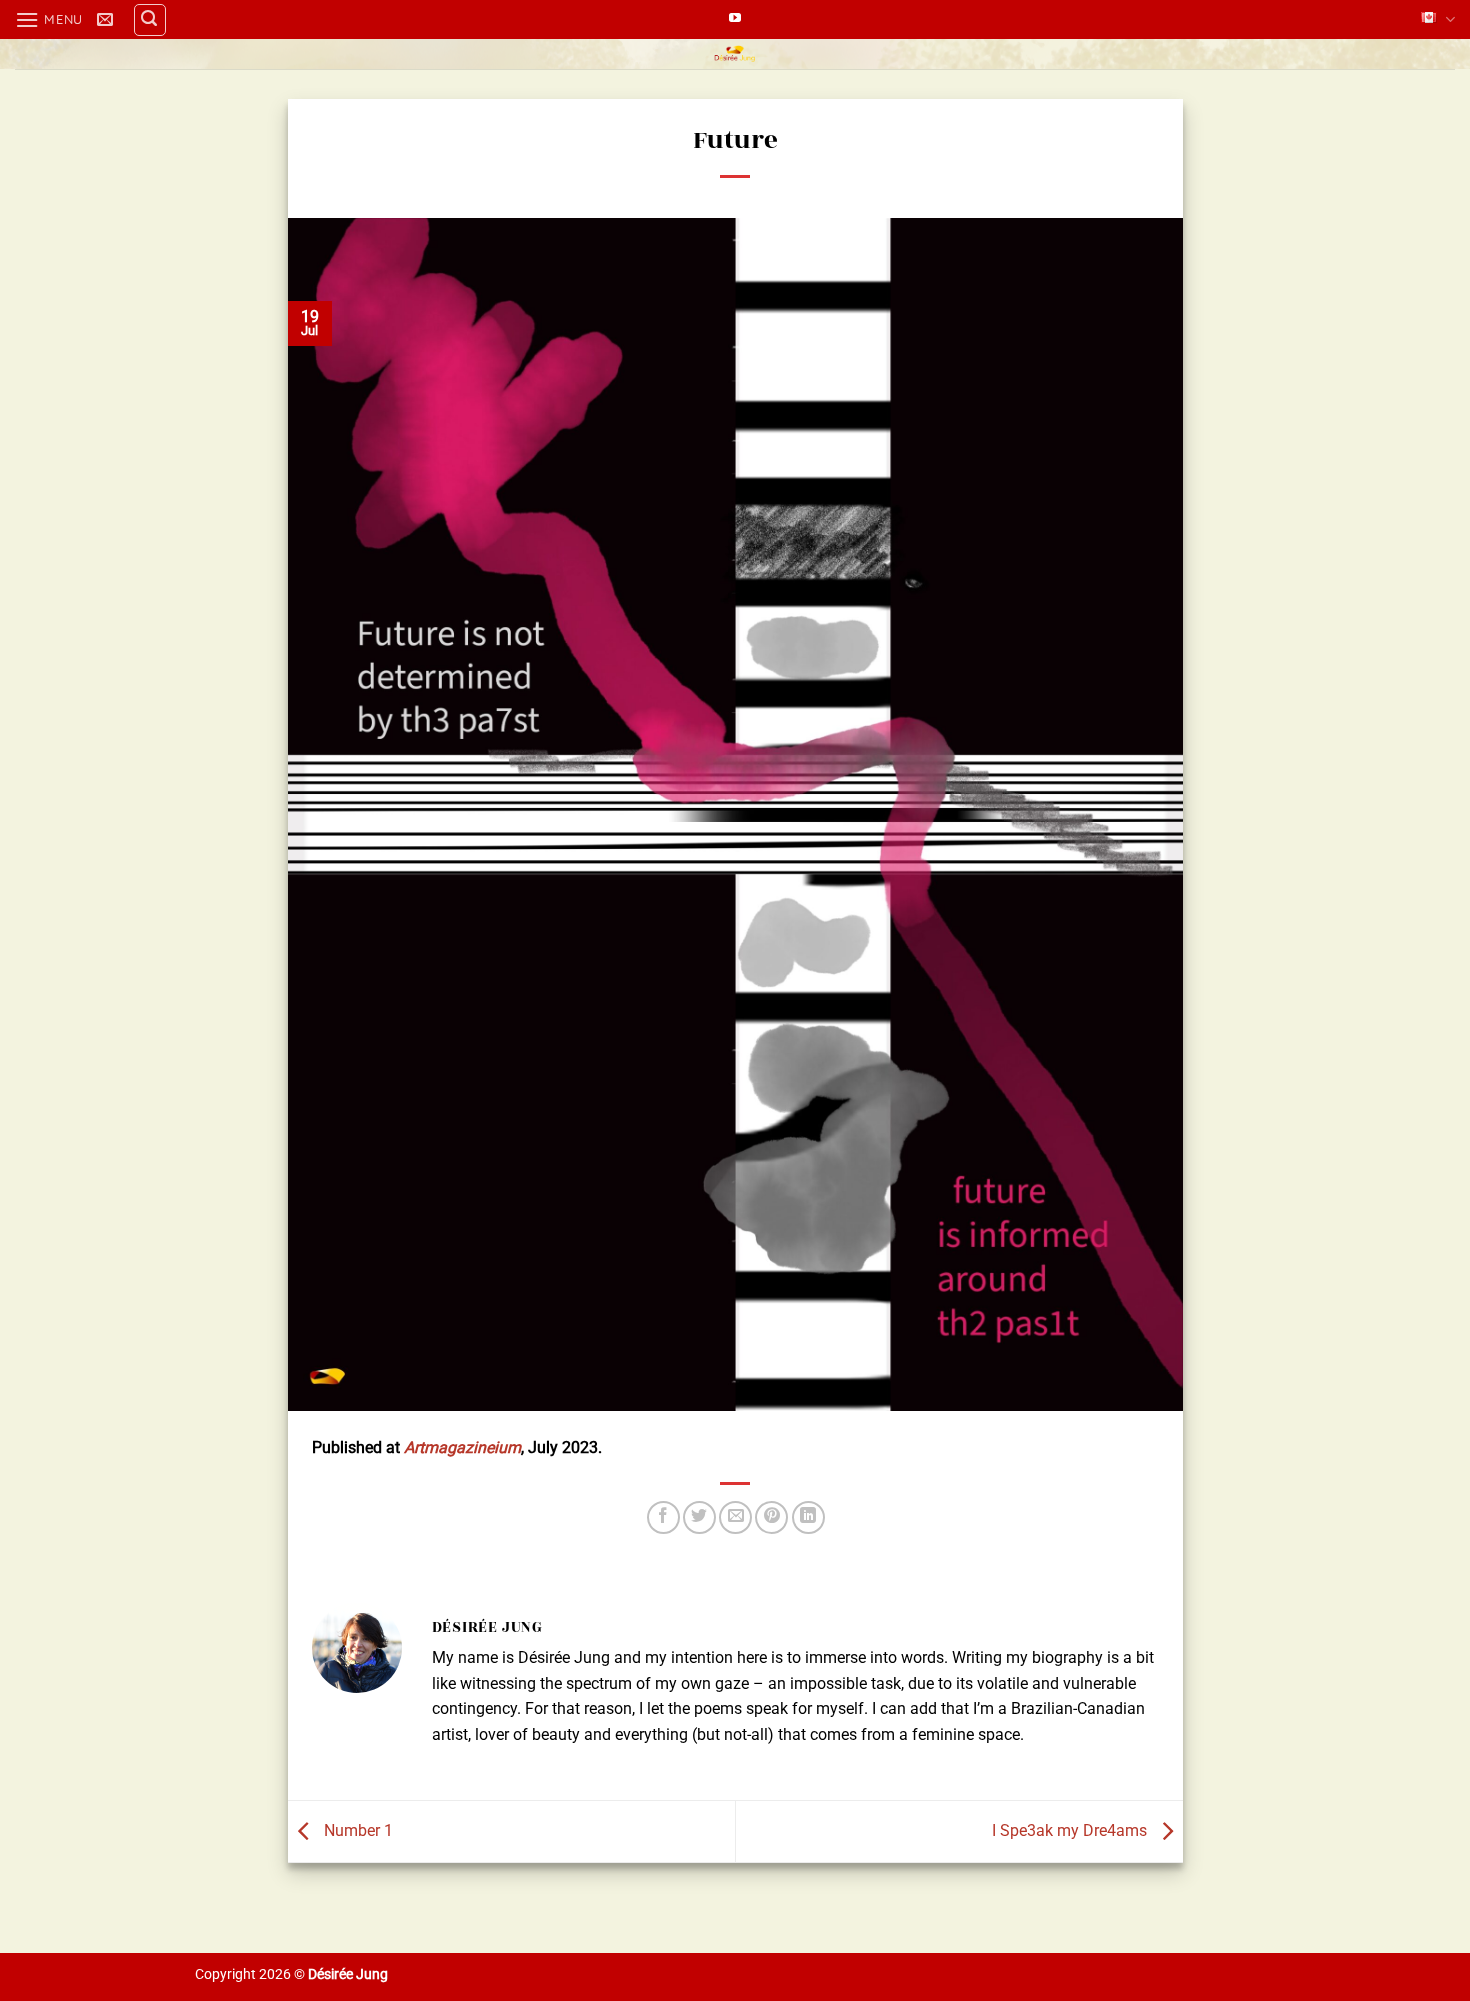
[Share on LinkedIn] (808, 1517)
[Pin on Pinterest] (771, 1517)
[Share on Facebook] (663, 1517)
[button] (49, 19)
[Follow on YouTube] (735, 19)
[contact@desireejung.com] (107, 19)
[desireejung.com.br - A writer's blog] (735, 54)
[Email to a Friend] (735, 1517)
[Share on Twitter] (699, 1517)
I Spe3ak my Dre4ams (1071, 1830)
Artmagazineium (462, 1447)
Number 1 (356, 1830)
